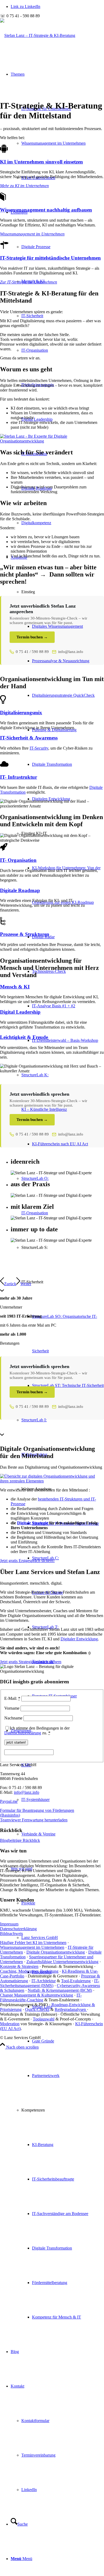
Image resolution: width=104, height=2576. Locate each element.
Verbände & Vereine (38, 1834)
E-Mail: (12, 1698)
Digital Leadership (37, 419)
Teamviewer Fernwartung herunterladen (34, 1820)
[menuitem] (63, 143)
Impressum (9, 1924)
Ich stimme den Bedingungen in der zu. (37, 1730)
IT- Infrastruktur (19, 777)
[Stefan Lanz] (52, 441)
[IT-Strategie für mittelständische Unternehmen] (4, 248)
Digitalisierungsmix (21, 713)
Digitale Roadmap (20, 890)
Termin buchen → (32, 637)
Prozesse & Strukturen (25, 934)
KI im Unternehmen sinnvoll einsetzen (41, 162)
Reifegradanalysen (71, 2009)
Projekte (28, 1903)
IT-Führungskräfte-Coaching (41, 1997)
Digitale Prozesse (36, 247)
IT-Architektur (44, 1981)
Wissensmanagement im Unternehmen (53, 143)
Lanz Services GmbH (40, 1938)
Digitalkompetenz (36, 523)
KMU (26, 1765)
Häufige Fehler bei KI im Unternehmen (33, 1943)
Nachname (13, 1718)
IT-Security (39, 748)
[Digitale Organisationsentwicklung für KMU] (52, 1481)
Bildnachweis (11, 1934)
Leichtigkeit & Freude (24, 1037)
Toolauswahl (44, 2019)
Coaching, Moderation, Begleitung (29, 1971)
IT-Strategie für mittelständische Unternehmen (50, 258)
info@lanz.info (71, 652)
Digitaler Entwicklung (79, 1639)
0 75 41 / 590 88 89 (32, 652)
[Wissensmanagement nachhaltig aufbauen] (3, 199)
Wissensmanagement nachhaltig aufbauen (46, 210)
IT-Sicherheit (32, 316)
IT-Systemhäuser (35, 1799)
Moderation (10, 2024)
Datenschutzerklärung (23, 1733)
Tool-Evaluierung (76, 1981)
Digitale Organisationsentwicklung (56, 1952)
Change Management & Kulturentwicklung (37, 1995)
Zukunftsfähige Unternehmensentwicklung (62, 1962)
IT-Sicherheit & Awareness (29, 738)
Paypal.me (9, 1801)
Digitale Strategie (33, 1523)
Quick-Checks (37, 2009)
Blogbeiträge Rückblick (20, 1840)
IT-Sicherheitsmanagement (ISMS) (50, 1983)
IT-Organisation (35, 350)
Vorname (12, 1708)
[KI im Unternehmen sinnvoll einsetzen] (4, 151)
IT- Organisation (18, 860)
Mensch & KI (15, 987)
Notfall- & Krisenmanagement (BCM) (60, 1990)
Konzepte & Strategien (19, 1966)
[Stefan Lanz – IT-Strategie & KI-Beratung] (38, 35)
